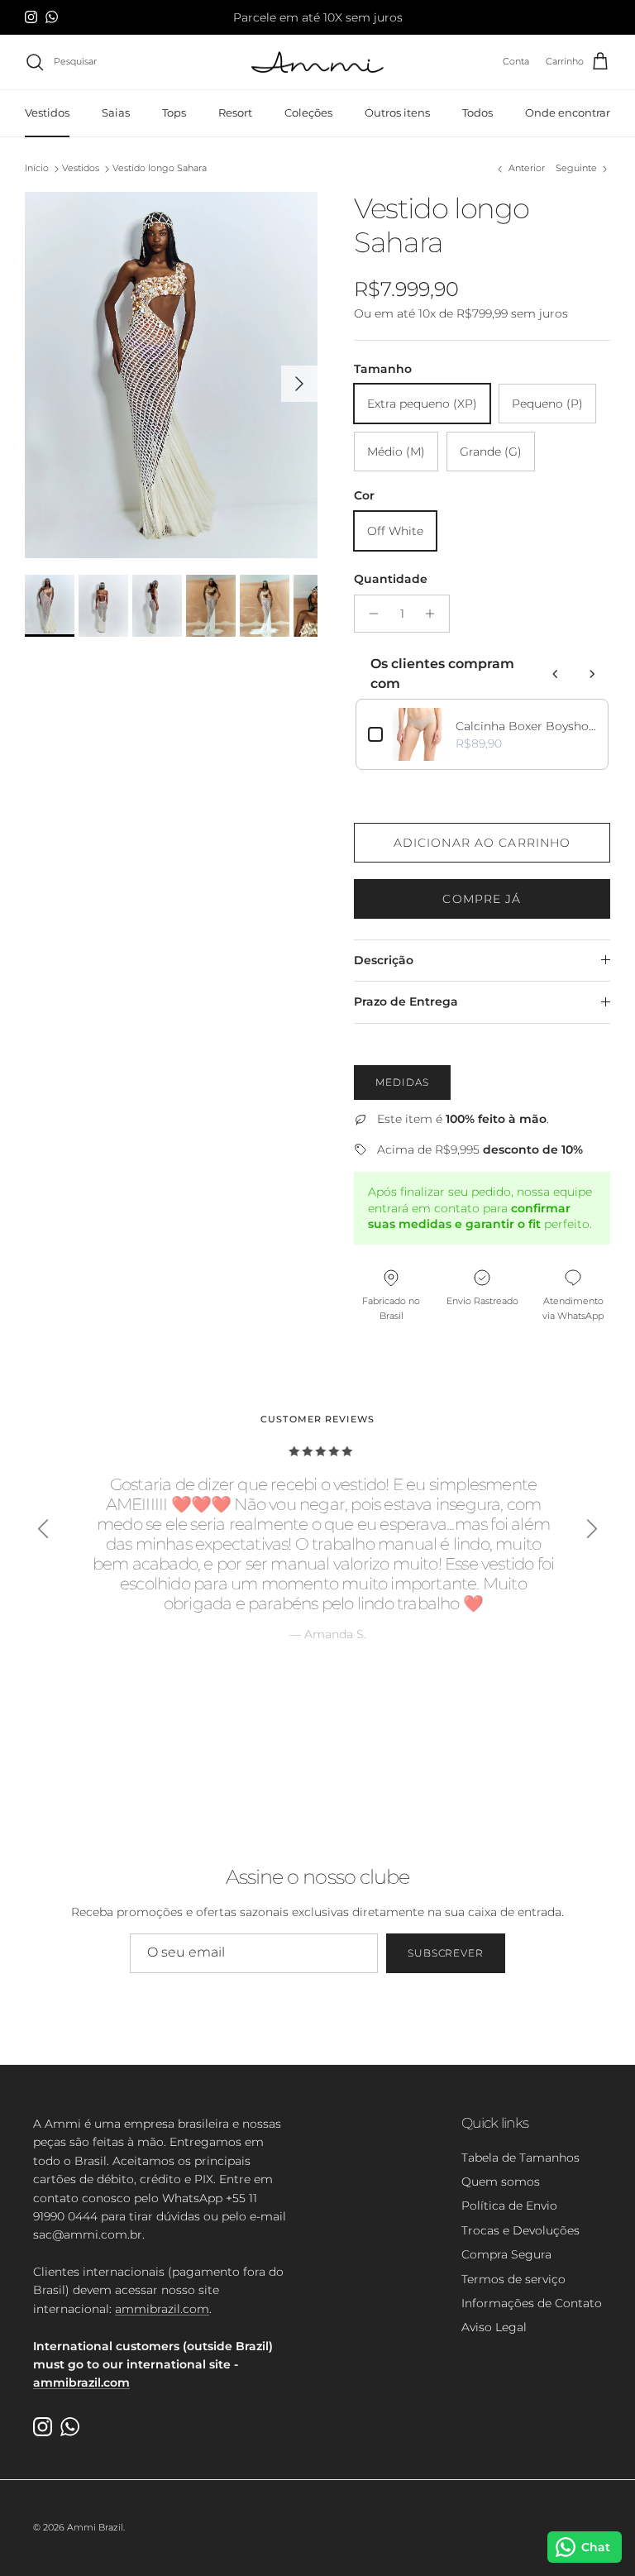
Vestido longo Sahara (160, 169)
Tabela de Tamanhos (520, 2158)
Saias (116, 112)
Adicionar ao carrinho (482, 843)
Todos (477, 112)
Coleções (308, 112)
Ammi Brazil (95, 2527)
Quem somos (501, 2182)
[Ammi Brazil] (317, 62)
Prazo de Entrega (406, 1001)
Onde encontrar (568, 112)
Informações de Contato (532, 2303)
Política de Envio (509, 2206)
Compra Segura (506, 2254)
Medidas (402, 1082)
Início (37, 169)
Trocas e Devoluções (520, 2230)
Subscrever (446, 1953)
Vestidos (47, 112)
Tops (174, 112)
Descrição (384, 960)
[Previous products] (556, 674)
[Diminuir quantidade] (369, 614)
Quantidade (391, 579)
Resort (235, 112)
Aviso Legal (494, 2327)
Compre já (482, 899)
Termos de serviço (513, 2279)
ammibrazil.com (162, 2309)
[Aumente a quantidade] (434, 614)
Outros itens (397, 112)
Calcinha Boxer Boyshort (526, 726)
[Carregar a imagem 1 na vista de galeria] (171, 375)
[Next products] (592, 674)
